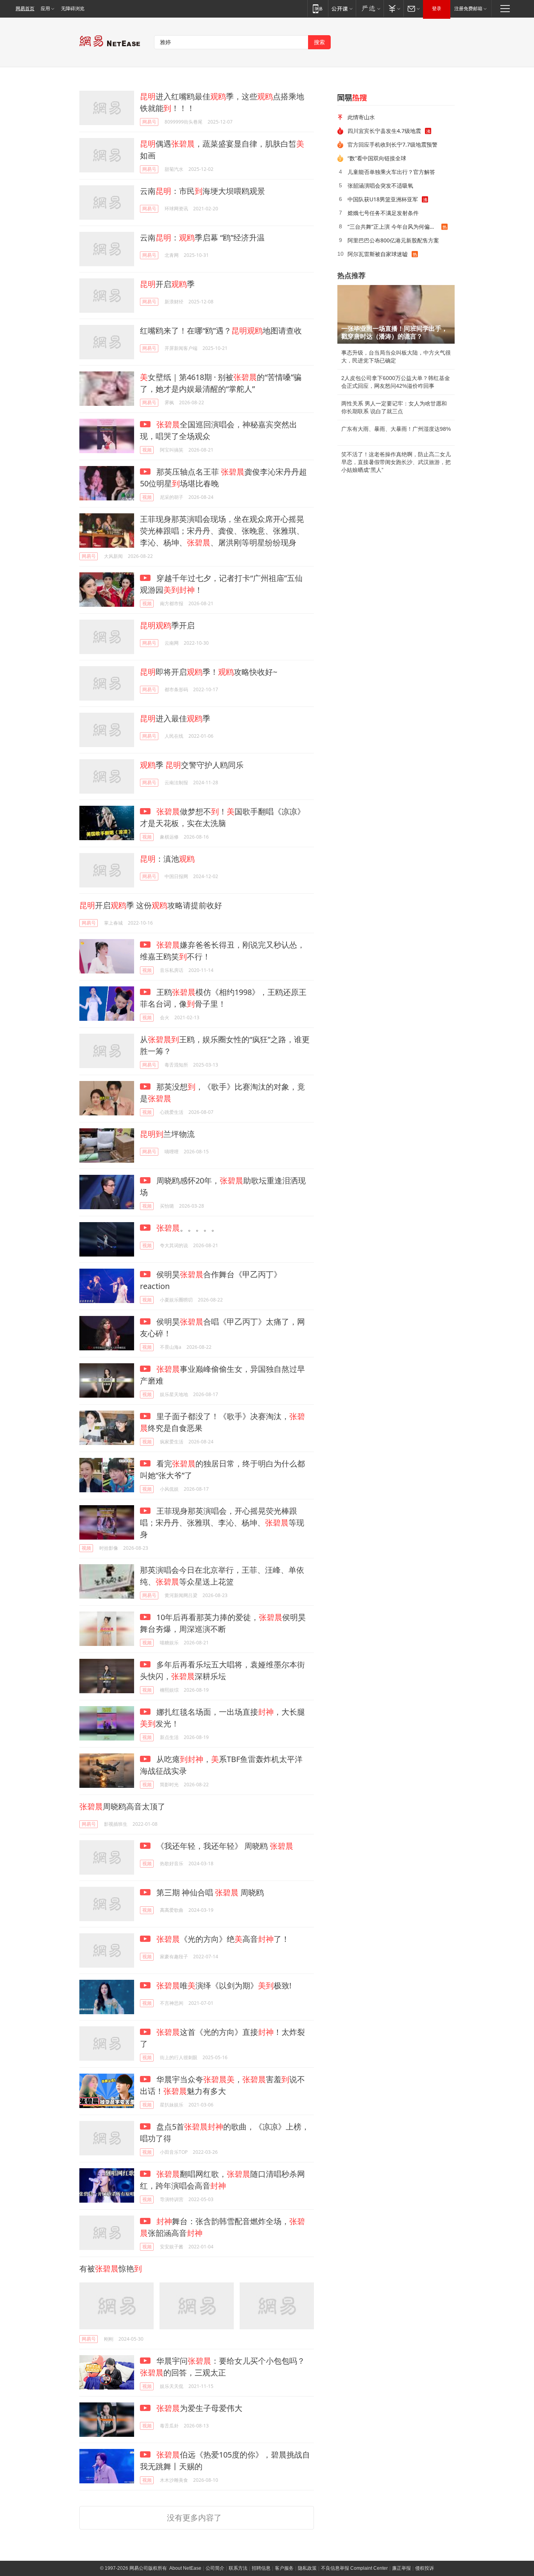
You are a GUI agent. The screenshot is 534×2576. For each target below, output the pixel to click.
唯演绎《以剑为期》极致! (224, 1985)
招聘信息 (261, 2568)
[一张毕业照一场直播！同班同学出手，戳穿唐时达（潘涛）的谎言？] (396, 314)
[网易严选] (370, 8)
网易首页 (25, 9)
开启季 (167, 284)
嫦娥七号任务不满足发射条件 (383, 213)
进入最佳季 (175, 718)
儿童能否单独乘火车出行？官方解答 (391, 172)
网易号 (149, 122)
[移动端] (318, 8)
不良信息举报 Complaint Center (354, 2568)
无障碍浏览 (73, 9)
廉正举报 (401, 2568)
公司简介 (215, 2568)
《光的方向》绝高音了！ (223, 1939)
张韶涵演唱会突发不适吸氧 (380, 186)
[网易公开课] (342, 8)
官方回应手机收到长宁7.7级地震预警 (392, 144)
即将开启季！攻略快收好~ (209, 672)
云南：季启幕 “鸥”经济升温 (202, 238)
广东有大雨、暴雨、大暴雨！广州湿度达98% (396, 429)
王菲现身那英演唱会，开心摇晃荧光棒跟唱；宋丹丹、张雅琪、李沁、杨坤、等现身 (222, 1523)
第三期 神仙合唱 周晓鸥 (209, 1892)
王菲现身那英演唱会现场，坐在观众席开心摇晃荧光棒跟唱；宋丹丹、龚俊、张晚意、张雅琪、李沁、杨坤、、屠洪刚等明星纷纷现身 (222, 531)
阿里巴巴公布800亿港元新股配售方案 (393, 240)
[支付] (393, 8)
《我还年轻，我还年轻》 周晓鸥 (224, 1846)
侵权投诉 (425, 2568)
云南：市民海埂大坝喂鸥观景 (202, 191)
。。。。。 (188, 1228)
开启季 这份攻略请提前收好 (151, 905)
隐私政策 (307, 2568)
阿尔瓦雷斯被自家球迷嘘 (378, 254)
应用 (45, 9)
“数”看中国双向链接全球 (377, 158)
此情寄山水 (361, 117)
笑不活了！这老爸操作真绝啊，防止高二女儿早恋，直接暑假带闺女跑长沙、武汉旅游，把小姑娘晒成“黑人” (396, 462)
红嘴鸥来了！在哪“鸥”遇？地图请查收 (221, 331)
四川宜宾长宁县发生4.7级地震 (384, 131)
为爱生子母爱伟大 (199, 2408)
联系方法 (238, 2568)
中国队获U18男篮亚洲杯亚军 (383, 199)
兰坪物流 (167, 1134)
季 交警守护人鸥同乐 (192, 765)
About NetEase (185, 2568)
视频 (147, 450)
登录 (437, 9)
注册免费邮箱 (468, 9)
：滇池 (167, 859)
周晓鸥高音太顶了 (122, 1806)
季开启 (167, 625)
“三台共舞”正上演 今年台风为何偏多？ (394, 227)
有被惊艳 (111, 2269)
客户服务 (284, 2568)
